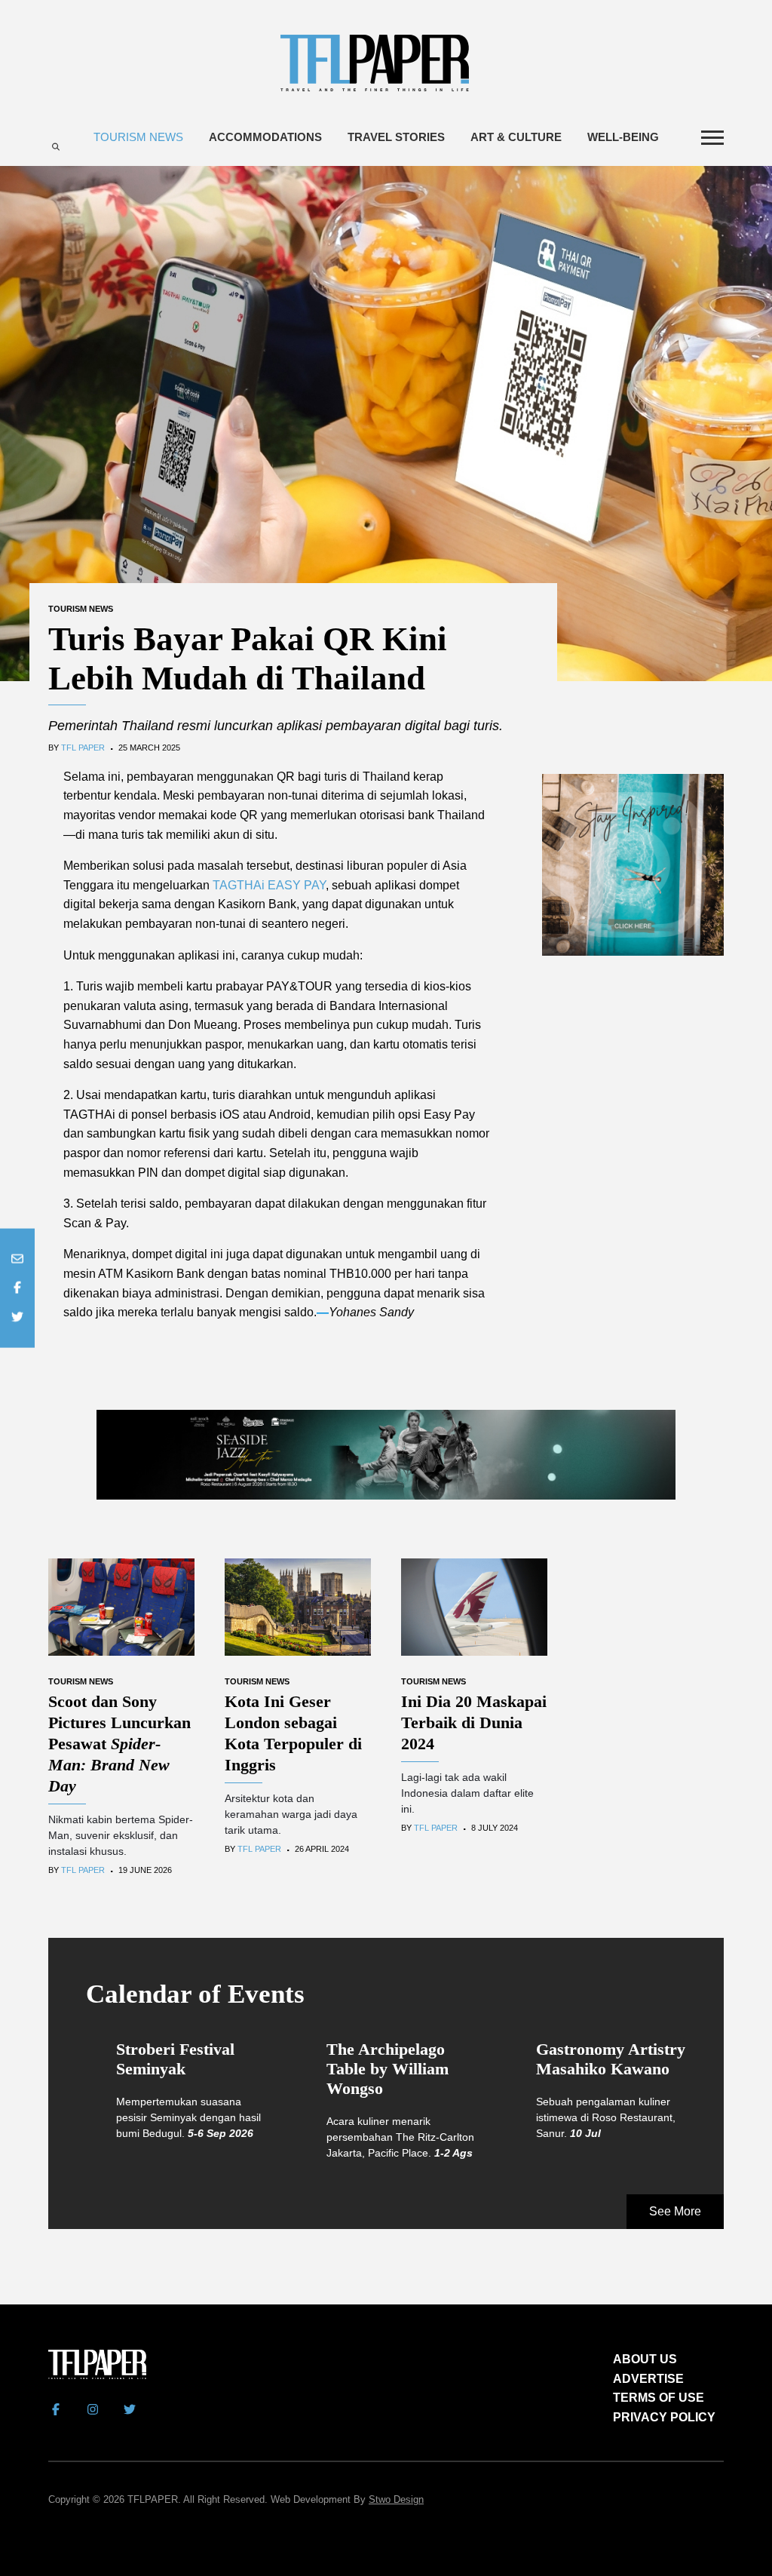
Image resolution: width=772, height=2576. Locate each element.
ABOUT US (645, 2359)
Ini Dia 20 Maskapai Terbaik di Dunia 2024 (474, 1722)
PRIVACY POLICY (664, 2417)
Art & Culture (516, 137)
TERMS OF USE (659, 2398)
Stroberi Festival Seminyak (175, 2059)
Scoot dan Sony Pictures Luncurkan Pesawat (119, 1744)
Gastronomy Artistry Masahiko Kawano (611, 2059)
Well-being (623, 137)
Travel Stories (396, 137)
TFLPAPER (153, 2499)
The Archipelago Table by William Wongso (388, 2069)
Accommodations (265, 137)
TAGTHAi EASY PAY (269, 885)
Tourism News (138, 137)
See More (675, 2211)
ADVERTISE (648, 2379)
